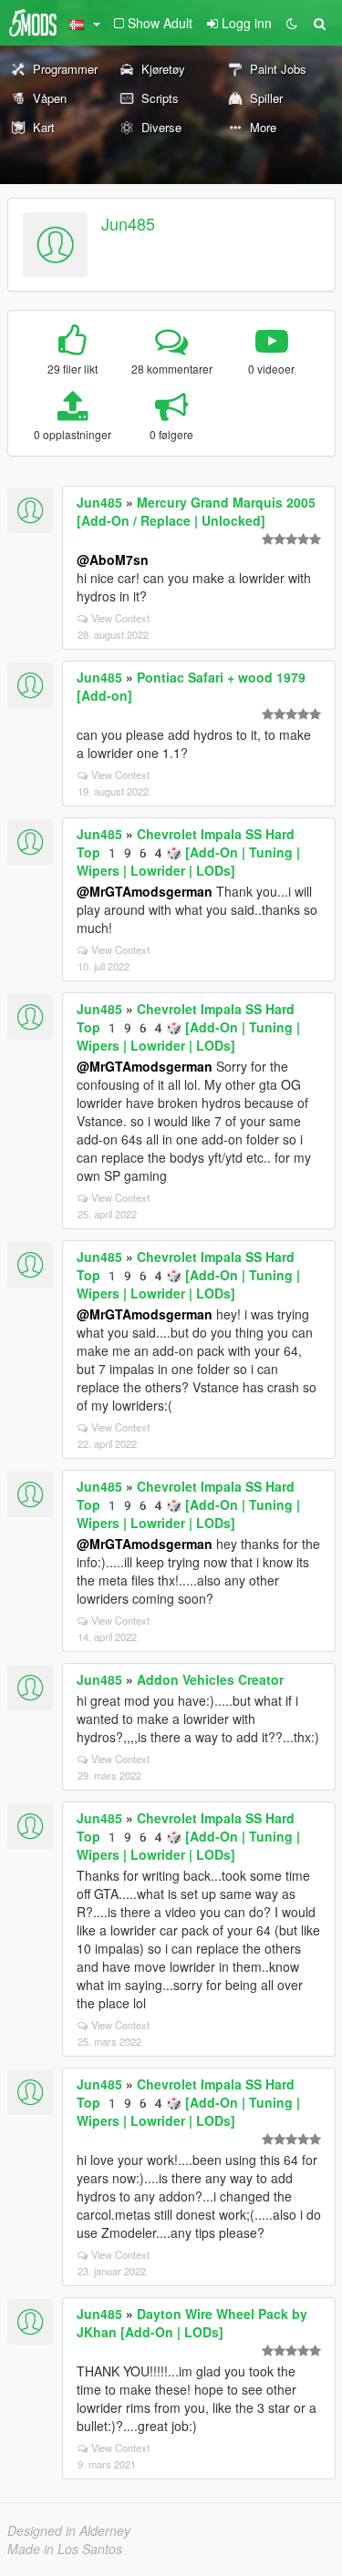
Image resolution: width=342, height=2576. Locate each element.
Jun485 (128, 223)
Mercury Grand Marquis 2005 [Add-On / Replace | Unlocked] (196, 511)
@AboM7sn (113, 559)
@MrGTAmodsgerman (145, 891)
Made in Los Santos (65, 2549)
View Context (120, 618)
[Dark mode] (292, 23)
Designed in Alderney (69, 2530)
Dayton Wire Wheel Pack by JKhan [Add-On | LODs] (192, 2323)
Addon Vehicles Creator (210, 1679)
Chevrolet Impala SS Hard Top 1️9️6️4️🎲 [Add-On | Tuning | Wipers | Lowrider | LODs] (188, 852)
